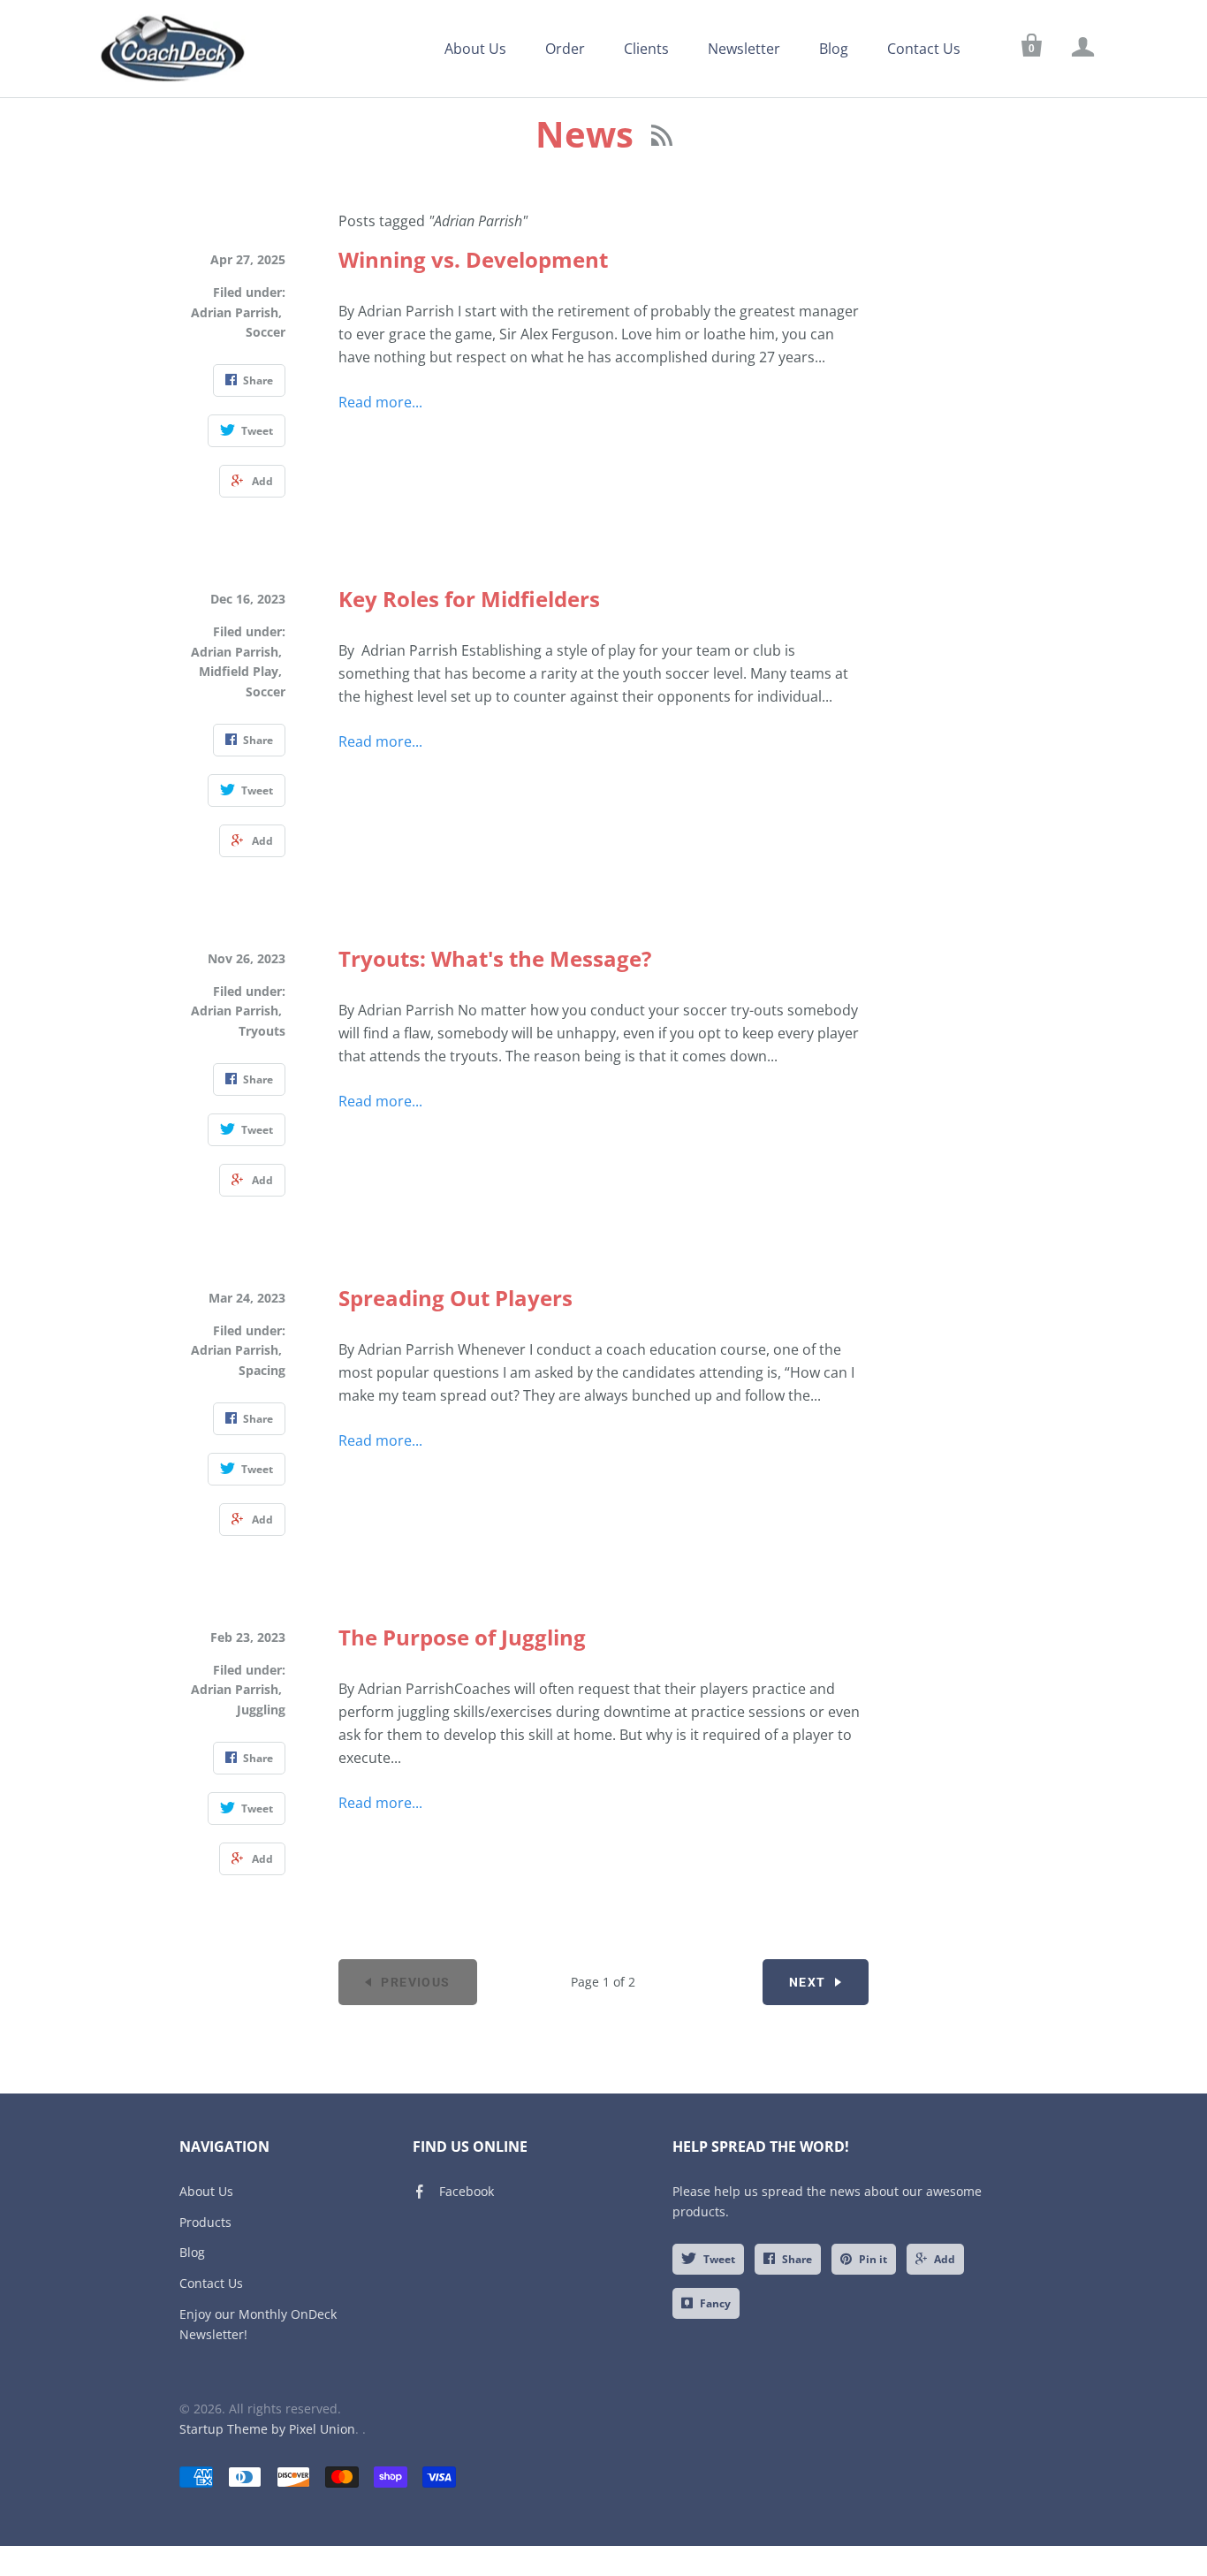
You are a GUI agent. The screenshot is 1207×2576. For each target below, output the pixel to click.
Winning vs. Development (473, 259)
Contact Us (924, 49)
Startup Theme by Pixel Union (267, 2429)
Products (205, 2222)
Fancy (715, 2303)
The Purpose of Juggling (462, 1637)
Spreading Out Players (455, 1298)
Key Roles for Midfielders (469, 599)
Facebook (467, 2191)
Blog (834, 49)
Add (945, 2259)
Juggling (261, 1710)
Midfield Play (239, 671)
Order (565, 49)
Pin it (873, 2259)
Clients (646, 49)
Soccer (266, 332)
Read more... (380, 402)
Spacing (262, 1370)
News (589, 134)
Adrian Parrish (235, 312)
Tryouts (262, 1031)
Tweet (719, 2259)
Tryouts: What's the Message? (495, 958)
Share (797, 2259)
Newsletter (744, 49)
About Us (475, 49)
